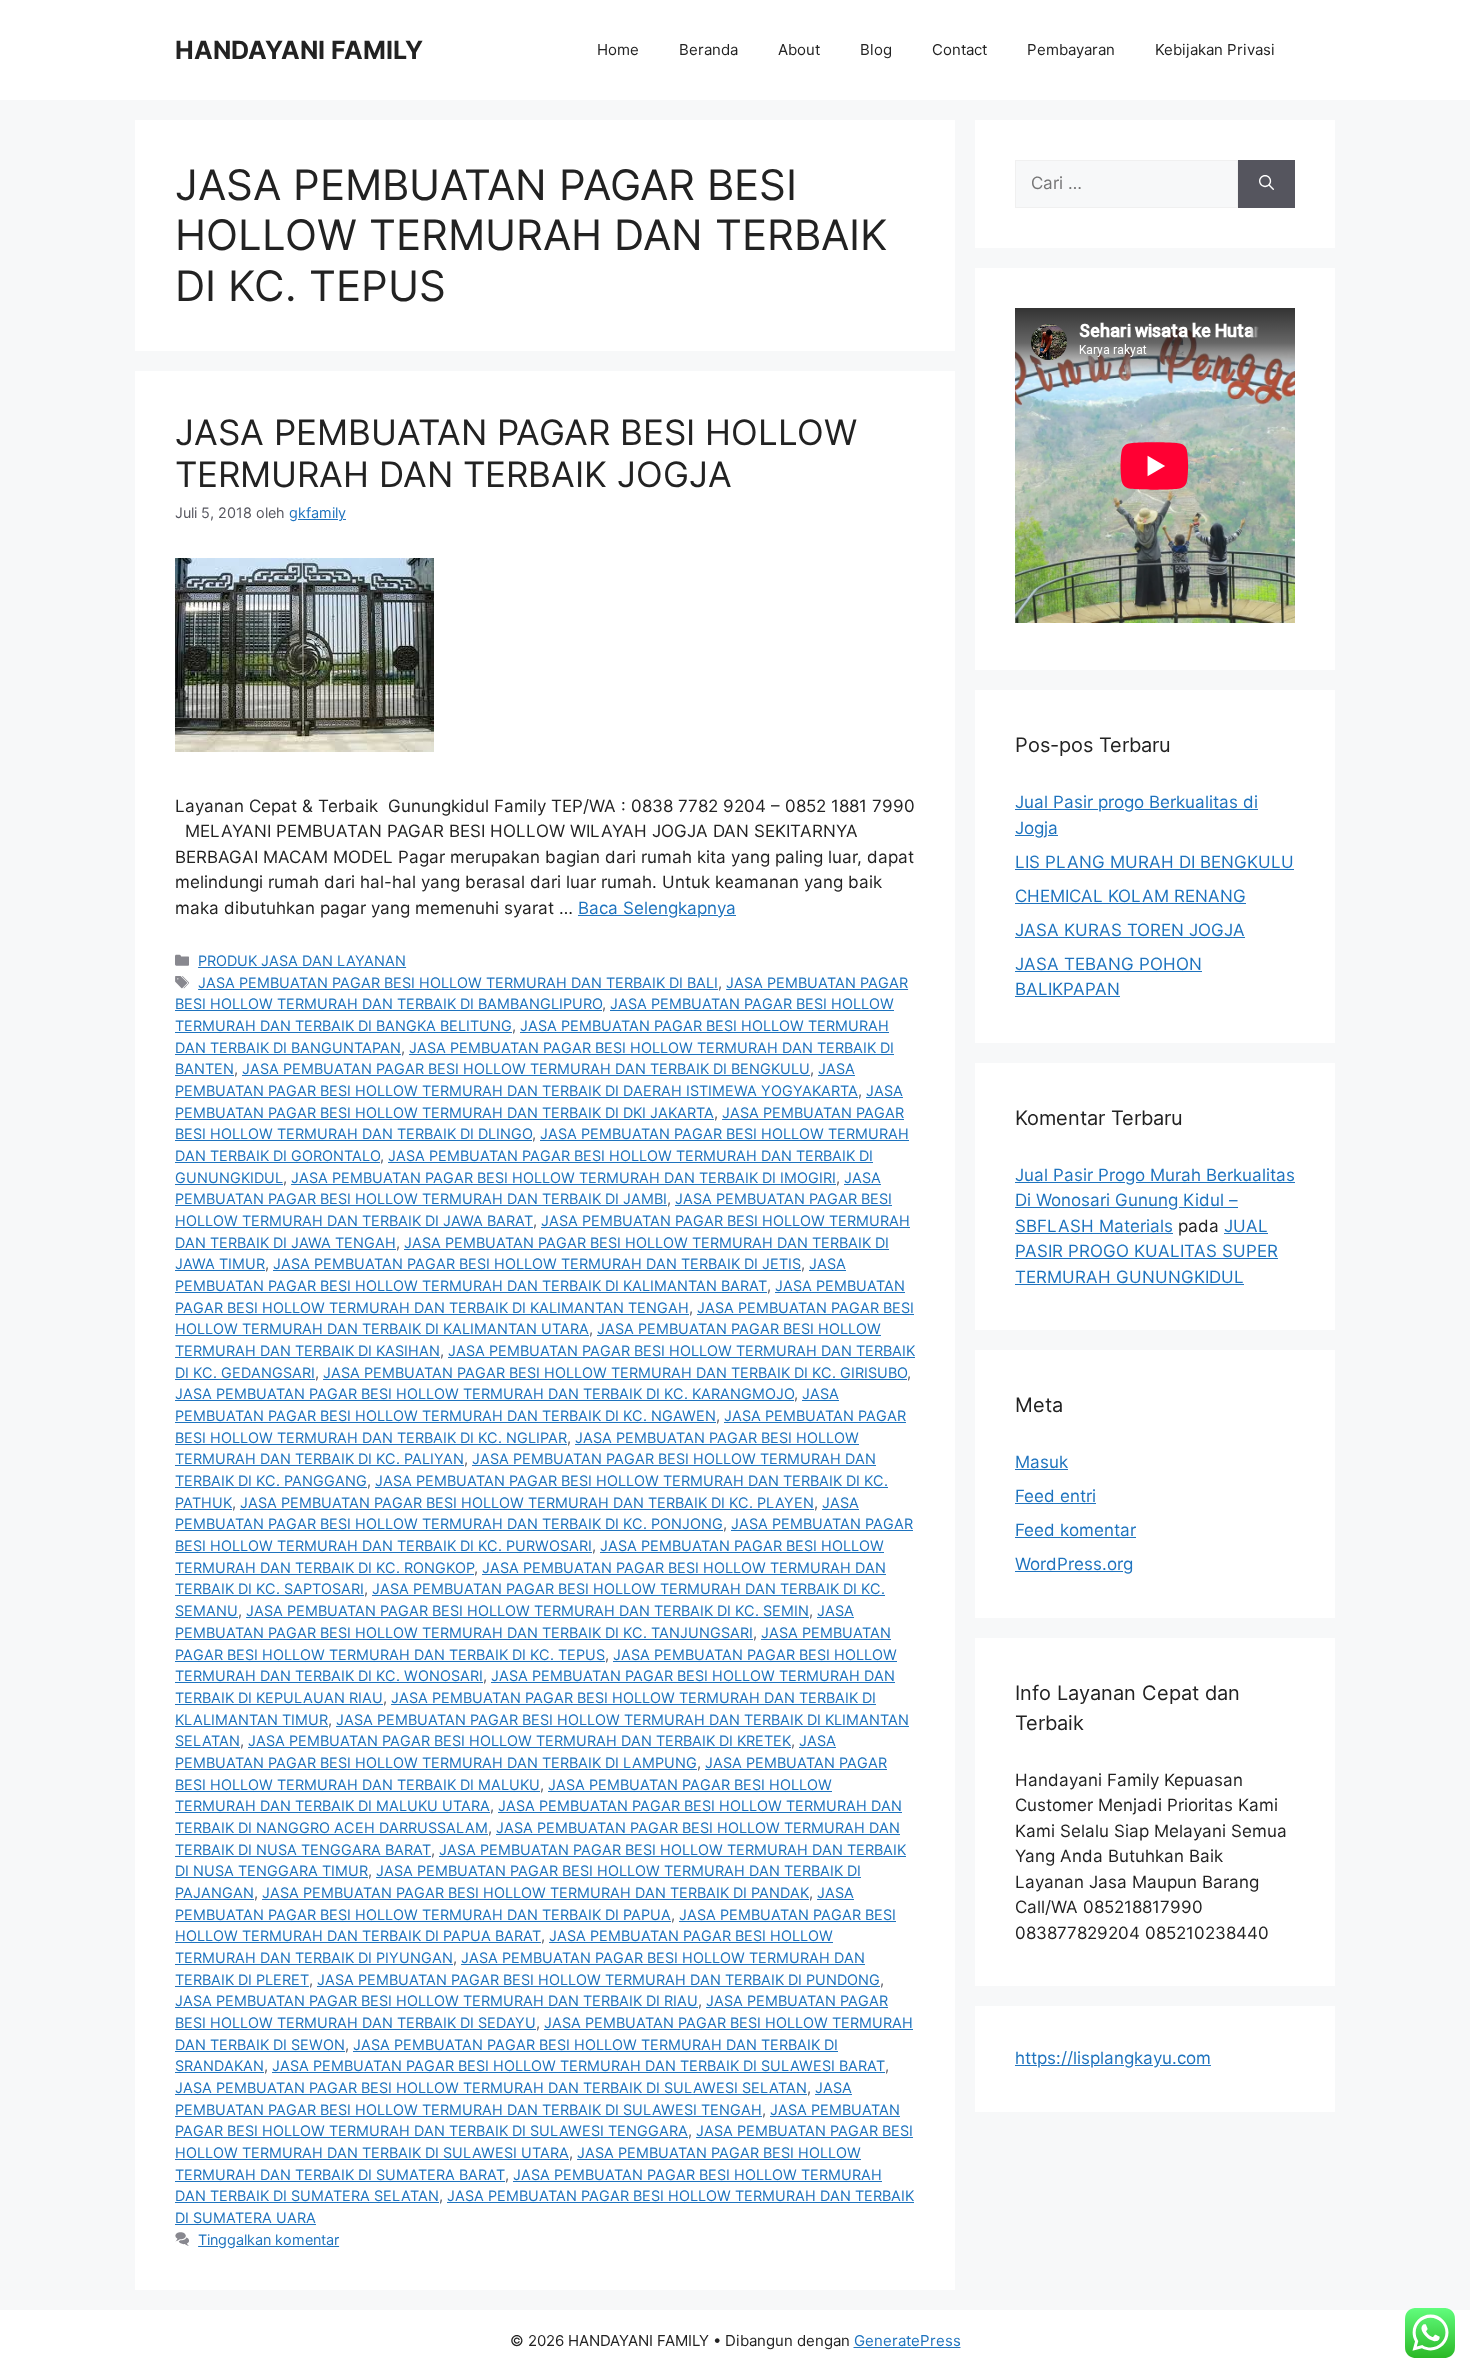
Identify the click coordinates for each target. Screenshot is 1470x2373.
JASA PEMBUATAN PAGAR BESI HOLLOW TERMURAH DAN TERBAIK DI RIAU (436, 2000)
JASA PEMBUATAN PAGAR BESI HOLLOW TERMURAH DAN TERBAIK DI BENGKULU (526, 1068)
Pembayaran (1071, 49)
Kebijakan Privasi (1215, 49)
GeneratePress (907, 2340)
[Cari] (1266, 184)
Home (618, 49)
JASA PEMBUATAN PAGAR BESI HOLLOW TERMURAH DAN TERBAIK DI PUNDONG (598, 1979)
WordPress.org (1074, 1564)
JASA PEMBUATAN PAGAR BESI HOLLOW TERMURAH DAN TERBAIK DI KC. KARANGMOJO (484, 1393)
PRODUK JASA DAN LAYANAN (302, 960)
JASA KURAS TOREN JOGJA (1130, 930)
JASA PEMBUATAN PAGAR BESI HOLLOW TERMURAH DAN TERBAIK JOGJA (516, 453)
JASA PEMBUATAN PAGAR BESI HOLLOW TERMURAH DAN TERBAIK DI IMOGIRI (563, 1177)
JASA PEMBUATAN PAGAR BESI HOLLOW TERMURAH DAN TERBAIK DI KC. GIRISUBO (615, 1372)
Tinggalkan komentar (268, 2239)
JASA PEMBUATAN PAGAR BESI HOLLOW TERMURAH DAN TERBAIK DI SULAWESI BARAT (578, 2065)
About (799, 49)
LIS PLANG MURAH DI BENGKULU (1154, 862)
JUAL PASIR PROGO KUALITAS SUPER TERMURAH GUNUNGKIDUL (1146, 1251)
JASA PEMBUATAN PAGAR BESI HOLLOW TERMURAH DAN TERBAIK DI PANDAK (535, 1892)
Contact (959, 49)
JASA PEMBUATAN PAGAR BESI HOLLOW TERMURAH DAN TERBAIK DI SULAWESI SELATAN (491, 2087)
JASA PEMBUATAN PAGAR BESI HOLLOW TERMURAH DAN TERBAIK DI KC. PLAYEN (527, 1502)
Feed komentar (1075, 1530)
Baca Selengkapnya (657, 908)
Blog (876, 49)
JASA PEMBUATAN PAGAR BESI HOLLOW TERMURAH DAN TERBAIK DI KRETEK (519, 1740)
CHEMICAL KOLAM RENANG (1130, 896)
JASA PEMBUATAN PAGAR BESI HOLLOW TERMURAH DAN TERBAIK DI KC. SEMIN (527, 1610)
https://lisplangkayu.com (1113, 2058)
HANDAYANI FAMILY (299, 50)
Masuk (1041, 1462)
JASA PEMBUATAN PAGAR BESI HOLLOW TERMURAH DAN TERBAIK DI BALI (458, 982)
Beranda (708, 49)
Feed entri (1055, 1496)
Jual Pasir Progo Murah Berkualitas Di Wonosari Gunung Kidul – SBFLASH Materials (1155, 1200)
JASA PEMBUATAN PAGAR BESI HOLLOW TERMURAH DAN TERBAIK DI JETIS (537, 1263)
